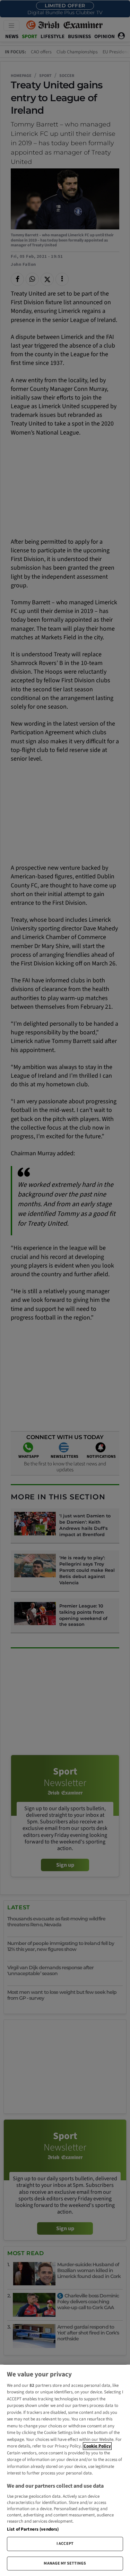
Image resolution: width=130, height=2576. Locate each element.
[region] (65, 2470)
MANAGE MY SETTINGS (65, 2563)
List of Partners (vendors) (33, 2529)
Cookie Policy (97, 2446)
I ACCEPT (65, 2544)
